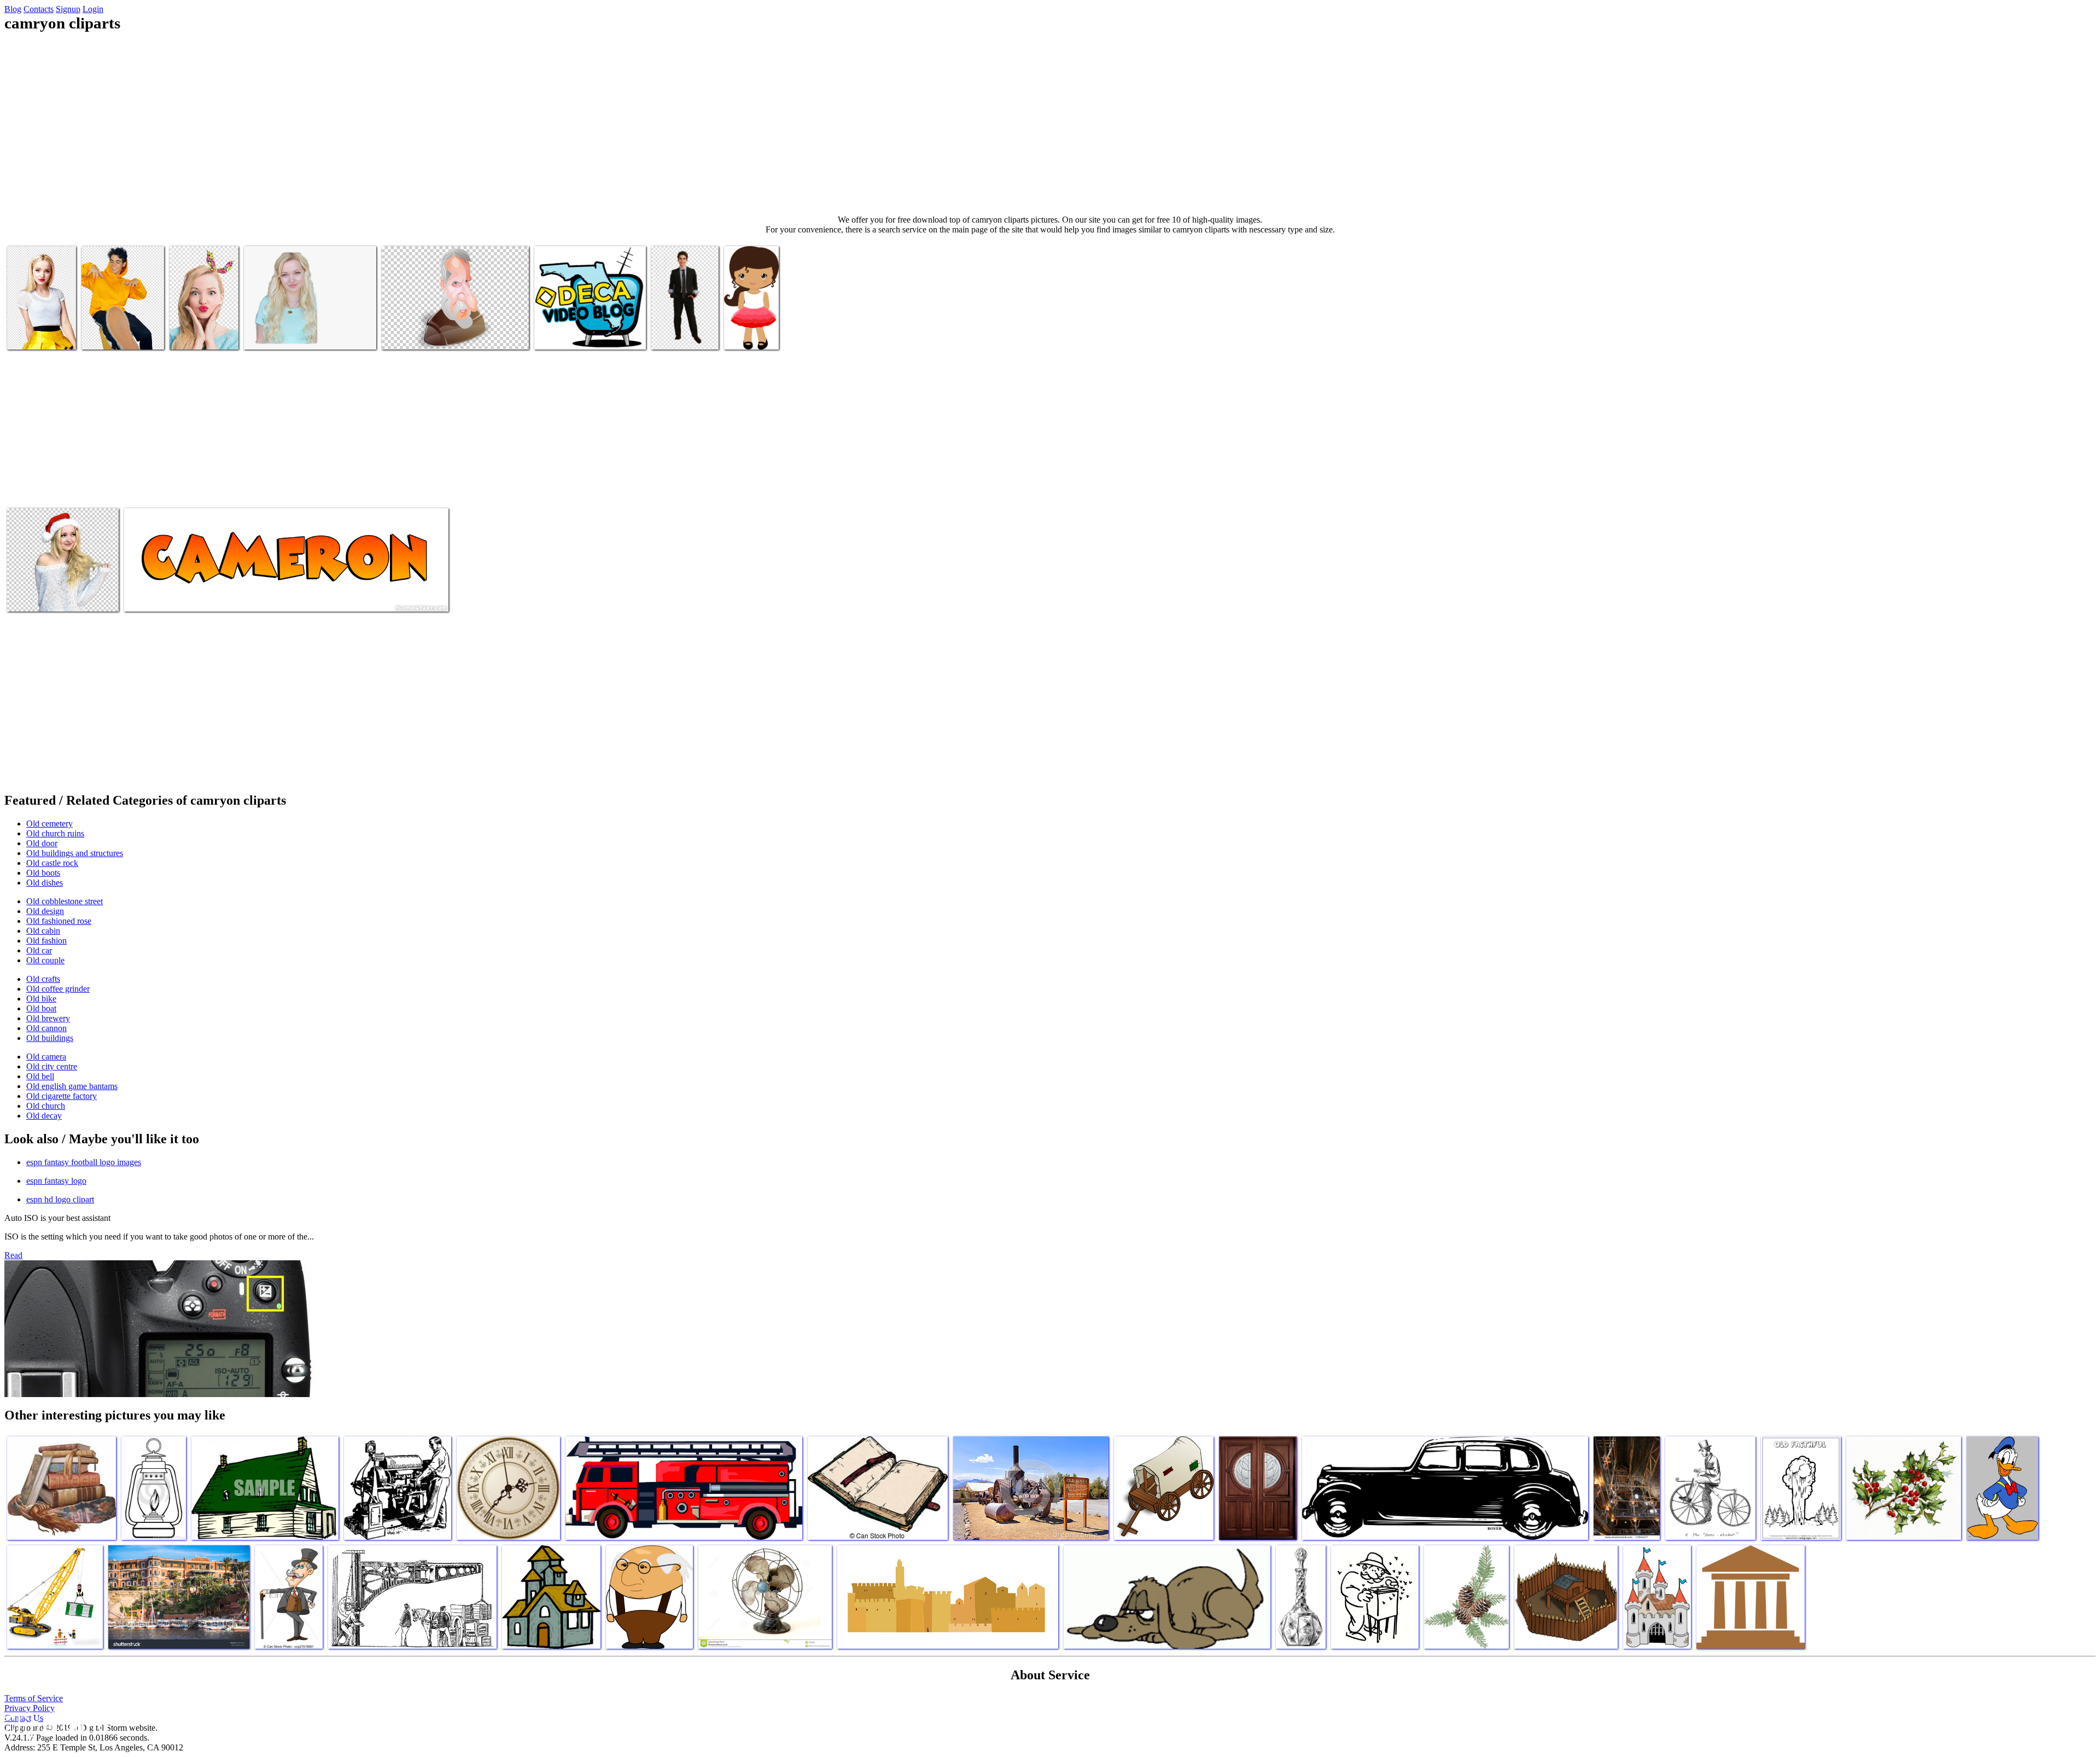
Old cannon (46, 1028)
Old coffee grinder (58, 989)
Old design (45, 911)
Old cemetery (49, 824)
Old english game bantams (72, 1086)
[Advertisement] (1050, 124)
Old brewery (48, 1018)
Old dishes (45, 883)
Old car (39, 950)
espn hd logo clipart (60, 1199)
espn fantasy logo (56, 1181)
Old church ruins (55, 833)
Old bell (40, 1076)
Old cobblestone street (65, 901)
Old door (42, 843)
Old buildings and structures (75, 853)
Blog (13, 9)
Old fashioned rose (59, 921)
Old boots (43, 873)
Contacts (39, 9)
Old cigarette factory (62, 1096)
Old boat (41, 1008)
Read (13, 1255)
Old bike (41, 999)
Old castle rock (52, 863)
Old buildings (50, 1038)
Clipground (55, 1724)
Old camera (46, 1057)
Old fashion (46, 941)
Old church (46, 1106)
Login (93, 9)
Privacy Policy (30, 1708)
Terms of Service (34, 1698)
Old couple (45, 960)
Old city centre (52, 1066)
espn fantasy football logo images (84, 1162)
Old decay (44, 1116)
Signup (68, 9)
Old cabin (43, 931)
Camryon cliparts (36, 334)
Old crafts (43, 979)
